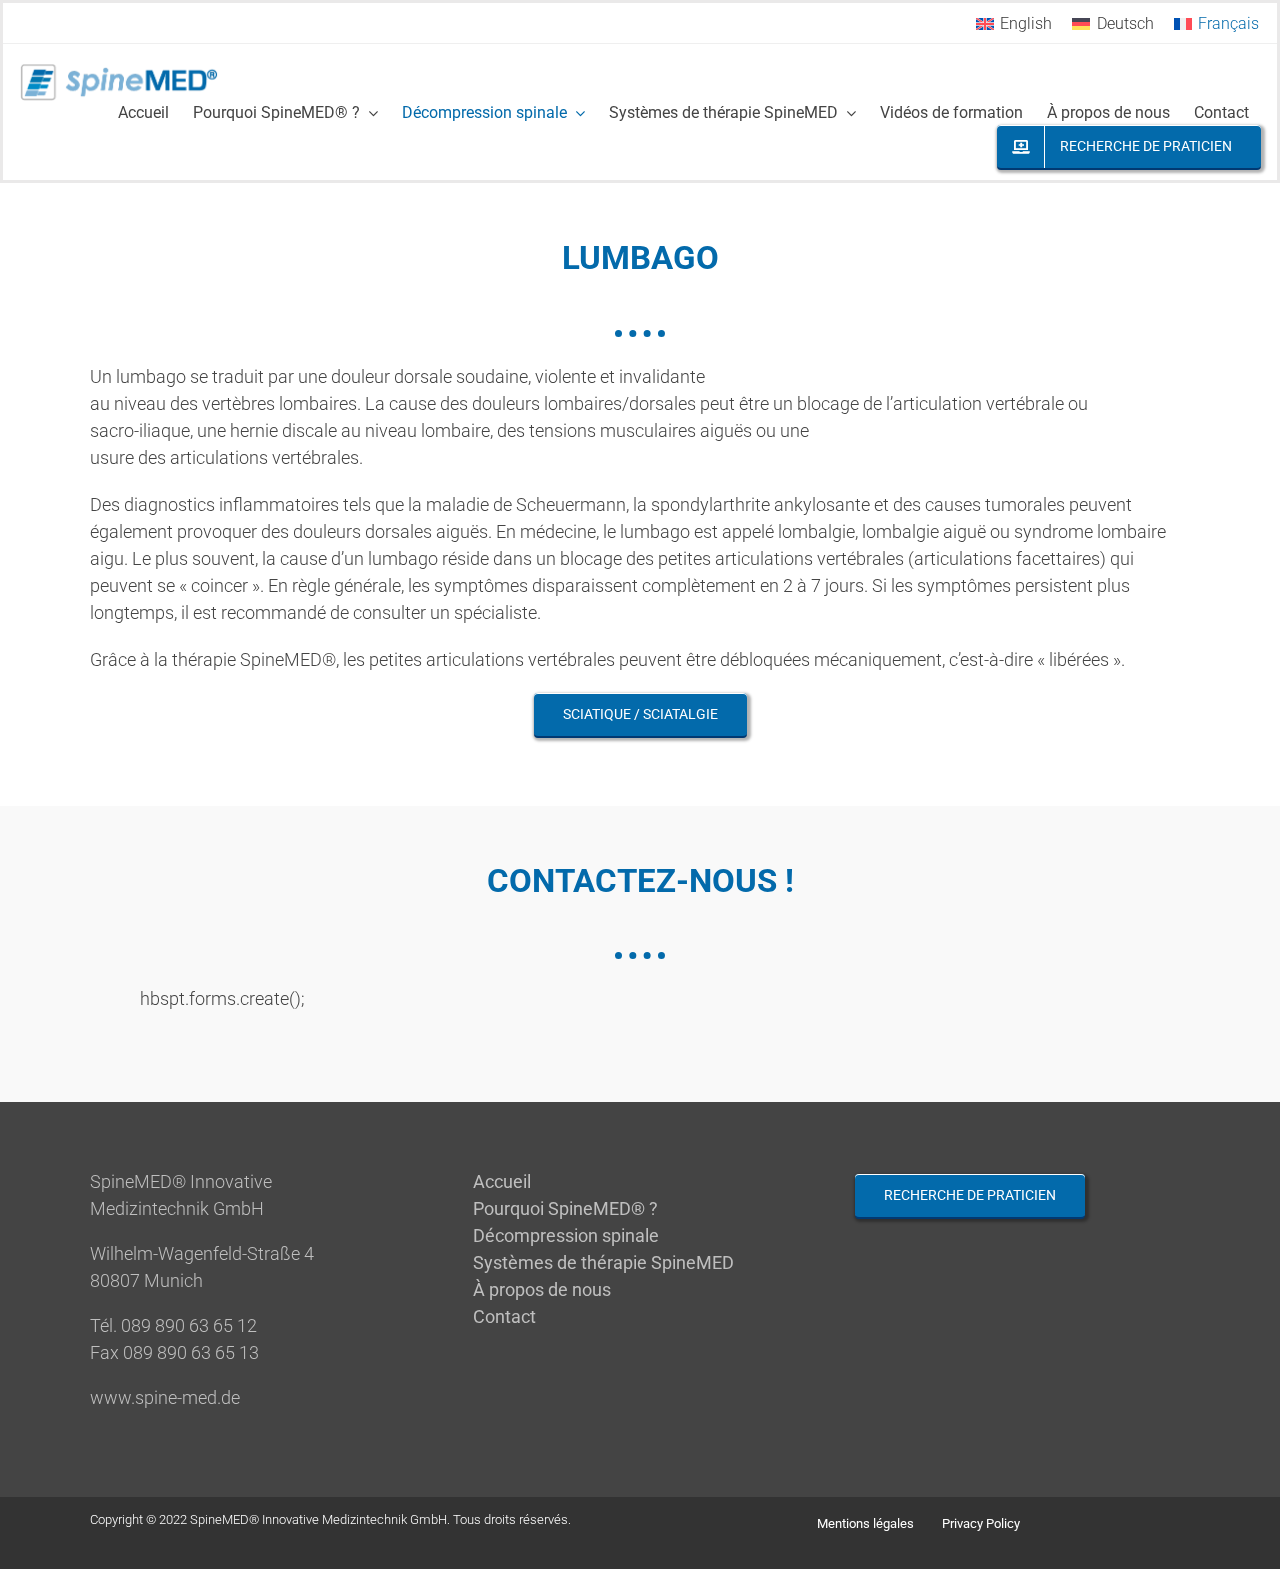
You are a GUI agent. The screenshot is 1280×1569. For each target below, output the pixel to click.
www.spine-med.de (165, 1397)
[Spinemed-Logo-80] (119, 70)
